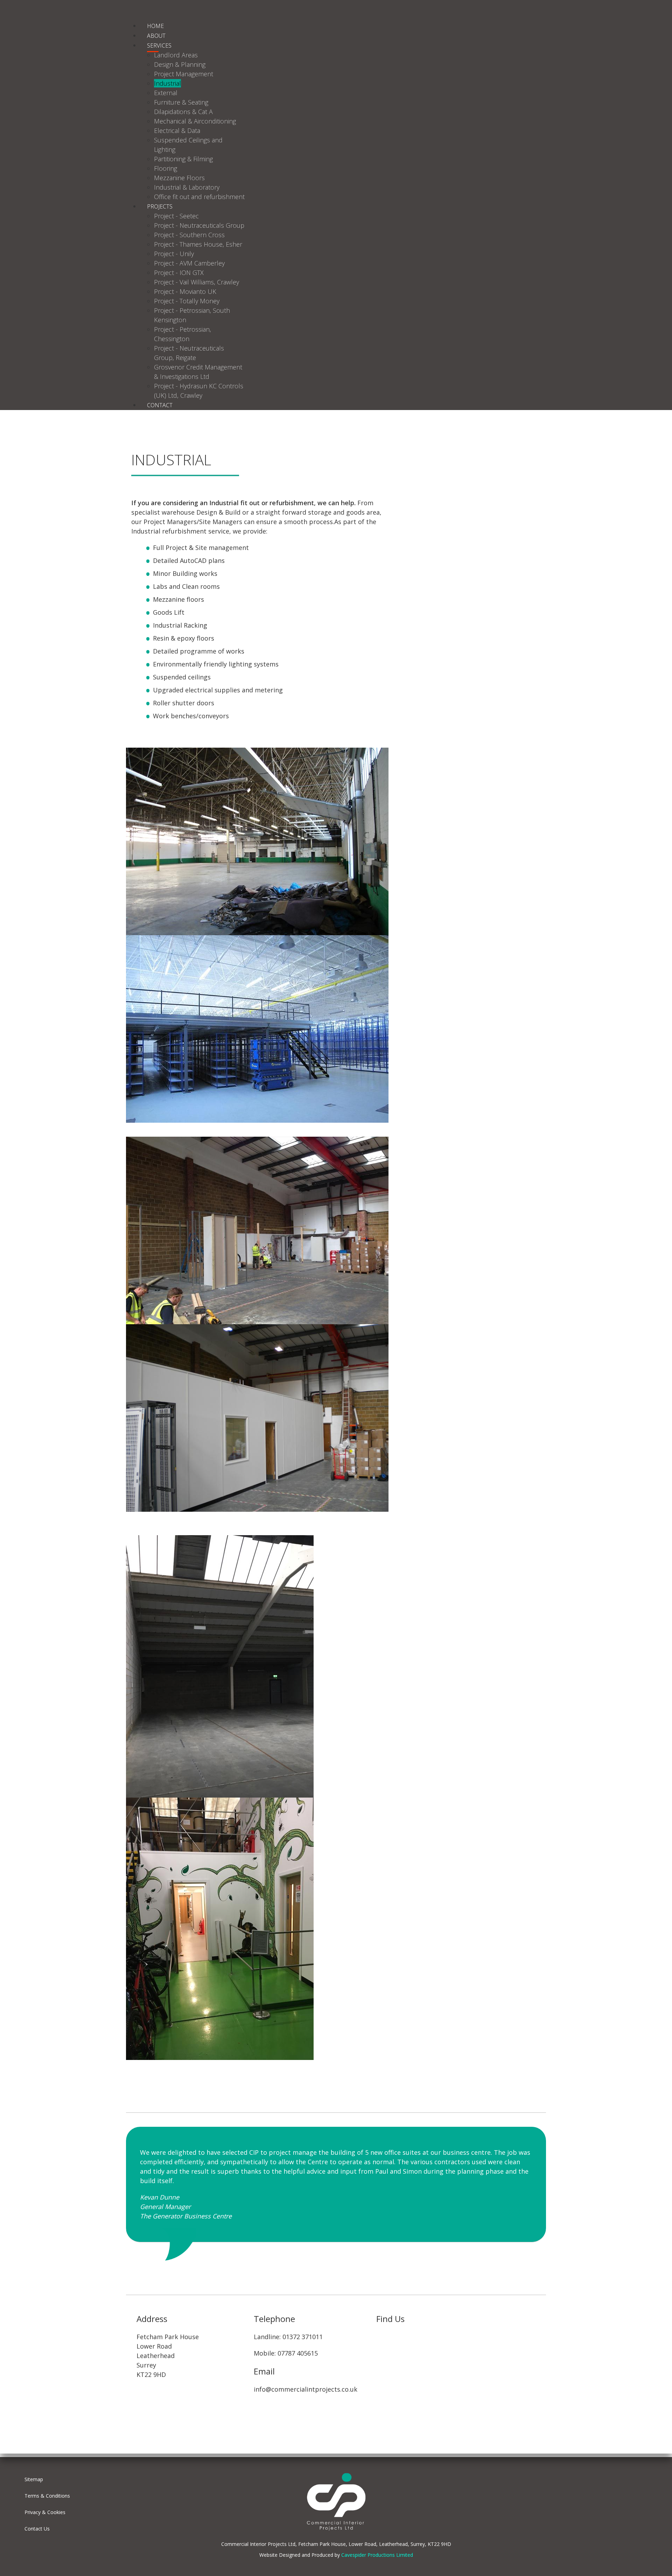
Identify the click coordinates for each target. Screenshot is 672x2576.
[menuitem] (155, 26)
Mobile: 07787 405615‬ (286, 2353)
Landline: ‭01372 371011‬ (288, 2337)
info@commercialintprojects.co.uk (306, 2389)
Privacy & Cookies (45, 2512)
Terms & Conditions (47, 2496)
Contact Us (37, 2529)
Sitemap (34, 2479)
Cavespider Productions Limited (377, 2555)
